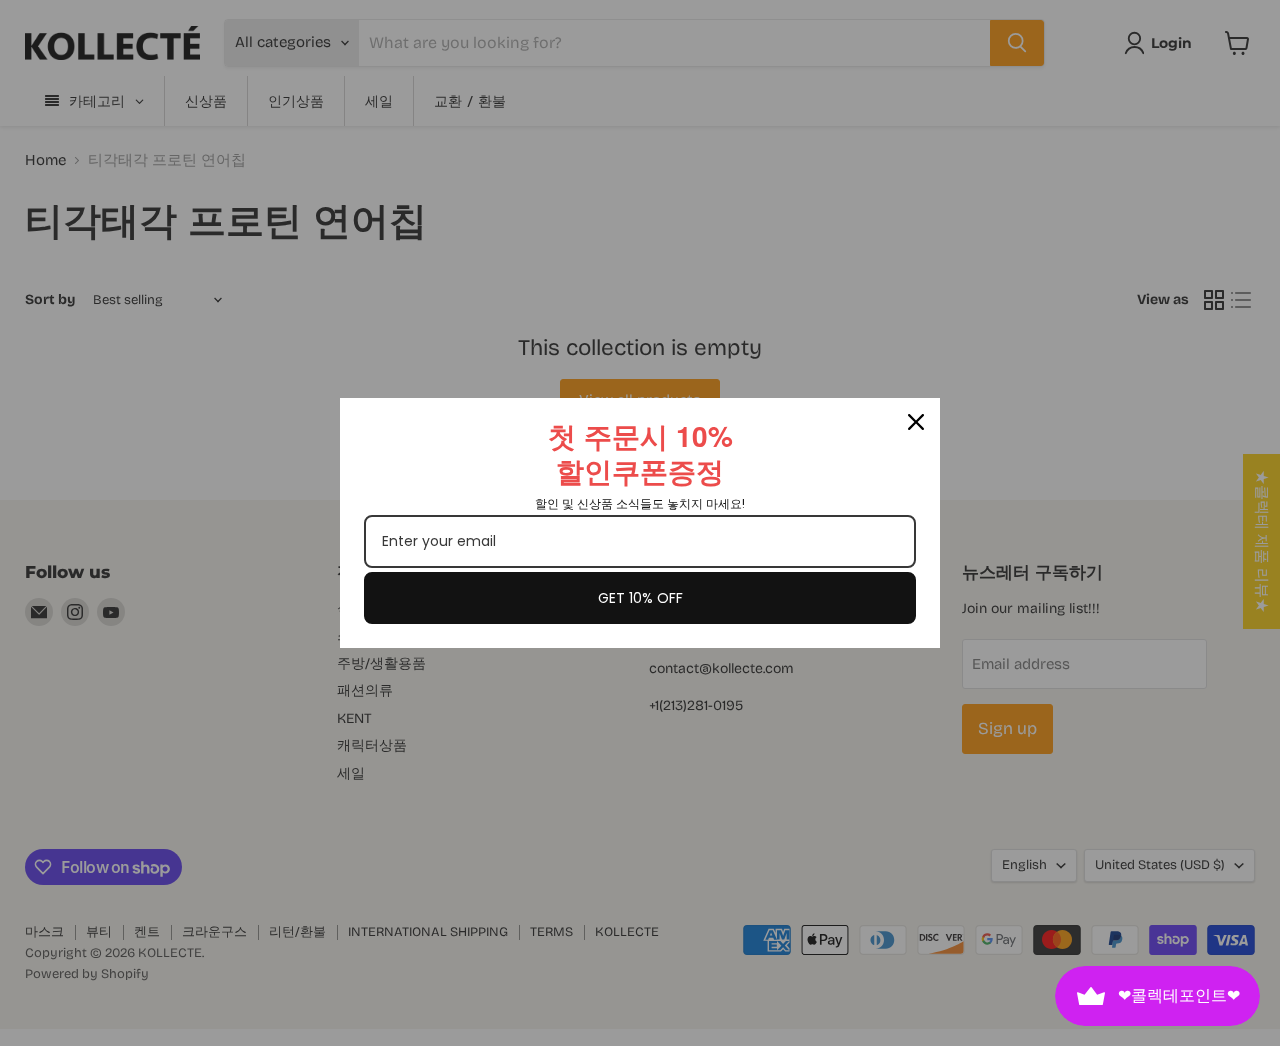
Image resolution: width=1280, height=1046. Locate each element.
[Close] (916, 422)
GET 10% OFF (640, 598)
